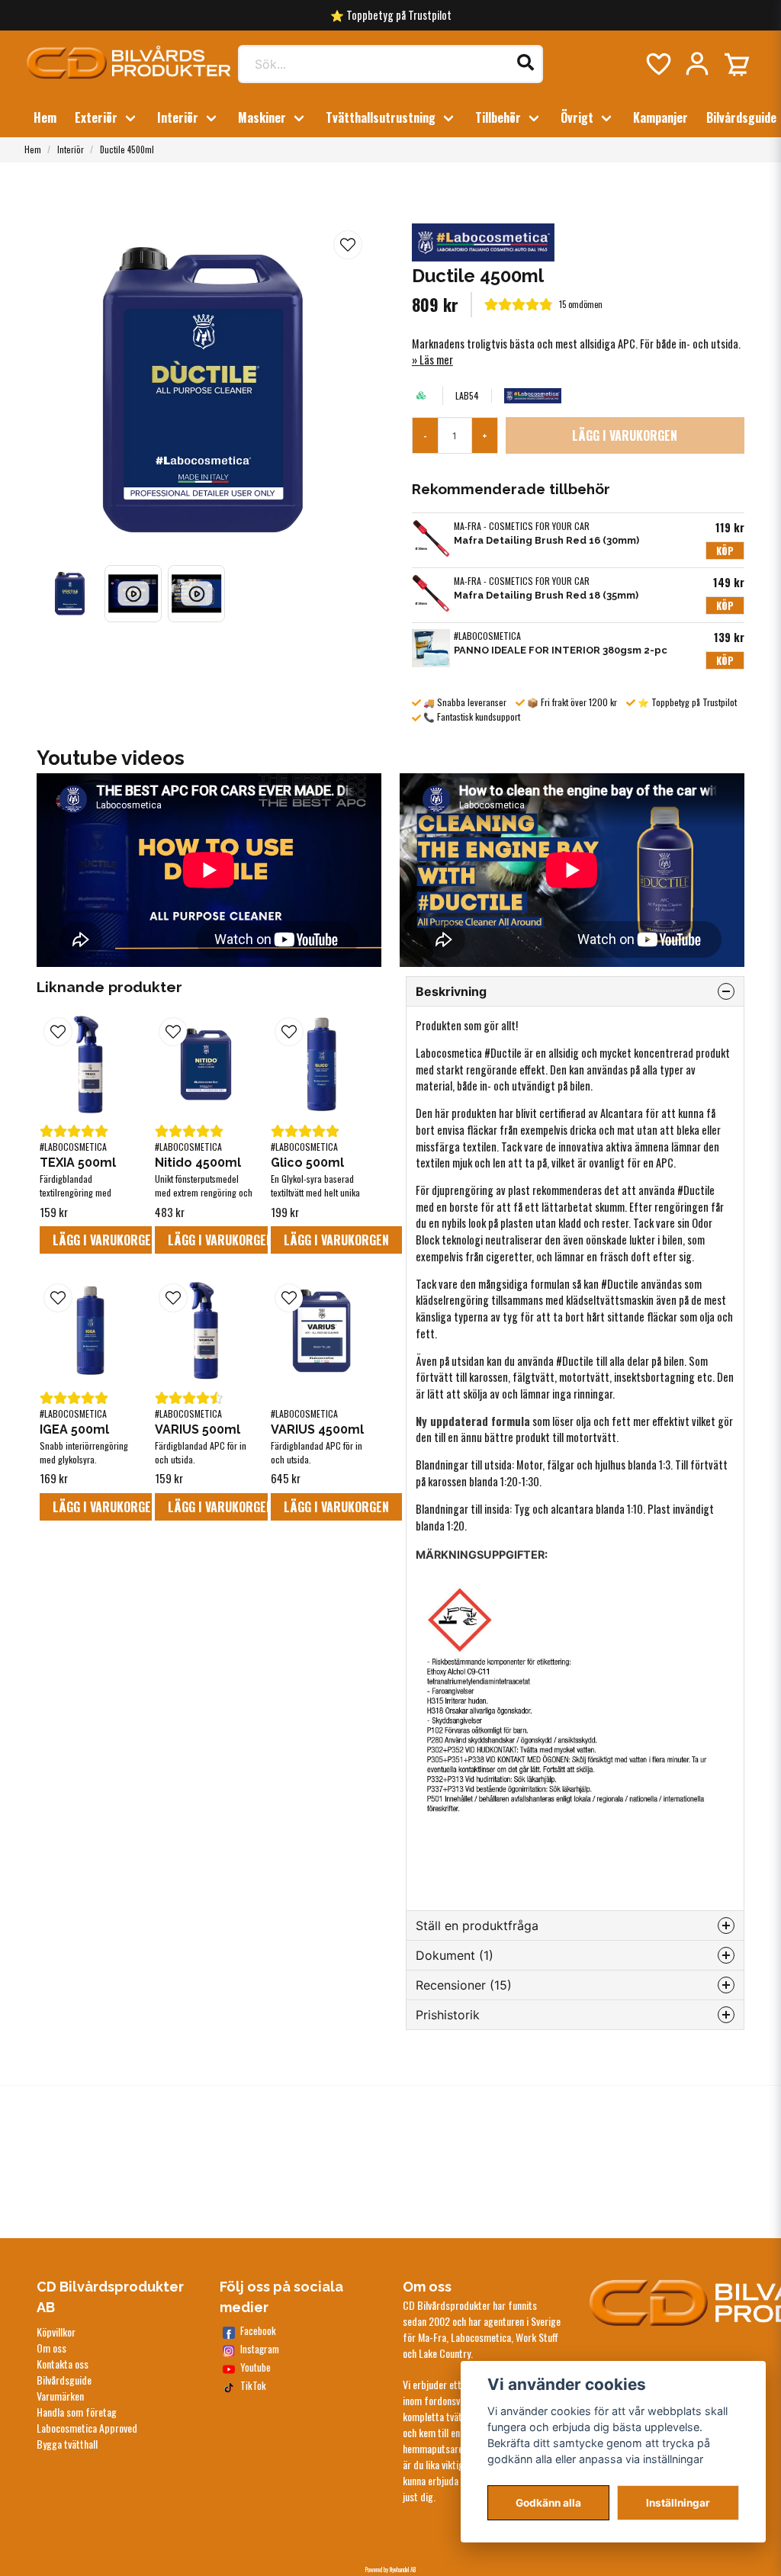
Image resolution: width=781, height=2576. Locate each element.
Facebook (258, 2331)
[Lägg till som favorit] (657, 64)
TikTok (253, 2386)
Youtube (256, 2367)
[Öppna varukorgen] (737, 64)
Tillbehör (498, 117)
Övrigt (577, 117)
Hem (45, 117)
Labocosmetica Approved (87, 2428)
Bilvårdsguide (741, 117)
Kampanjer (660, 117)
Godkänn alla (548, 2503)
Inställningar (678, 2503)
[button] (348, 245)
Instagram (260, 2349)
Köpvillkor (56, 2332)
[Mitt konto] (697, 64)
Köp (725, 551)
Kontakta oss (63, 2364)
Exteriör (96, 117)
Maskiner (262, 117)
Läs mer (436, 360)
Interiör (178, 117)
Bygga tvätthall (67, 2444)
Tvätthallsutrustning (381, 117)
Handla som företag (77, 2412)
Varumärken (60, 2396)
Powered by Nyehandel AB (390, 2569)
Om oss (51, 2348)
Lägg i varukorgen (105, 1240)
